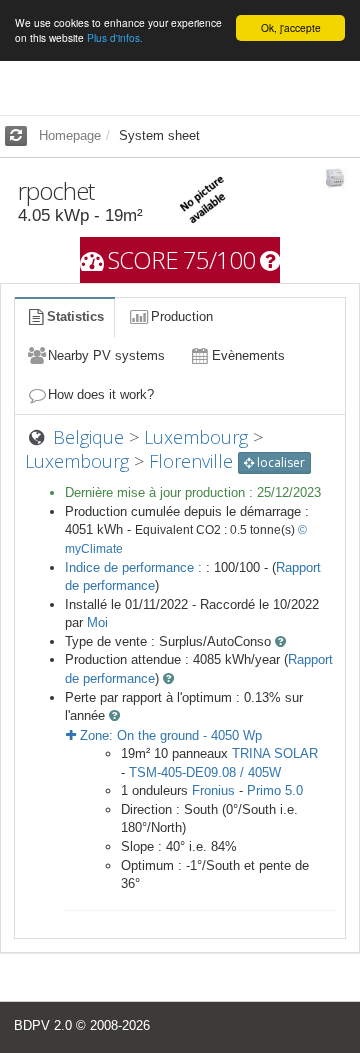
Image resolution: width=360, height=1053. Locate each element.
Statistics (75, 316)
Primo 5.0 (275, 790)
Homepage (70, 135)
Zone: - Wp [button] (169, 735)
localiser (279, 462)
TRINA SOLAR (275, 753)
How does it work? (101, 394)
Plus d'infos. (115, 37)
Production (182, 316)
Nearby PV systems (106, 355)
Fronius (213, 790)
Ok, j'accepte (291, 27)
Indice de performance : (135, 567)
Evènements (248, 355)
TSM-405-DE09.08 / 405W (205, 772)
